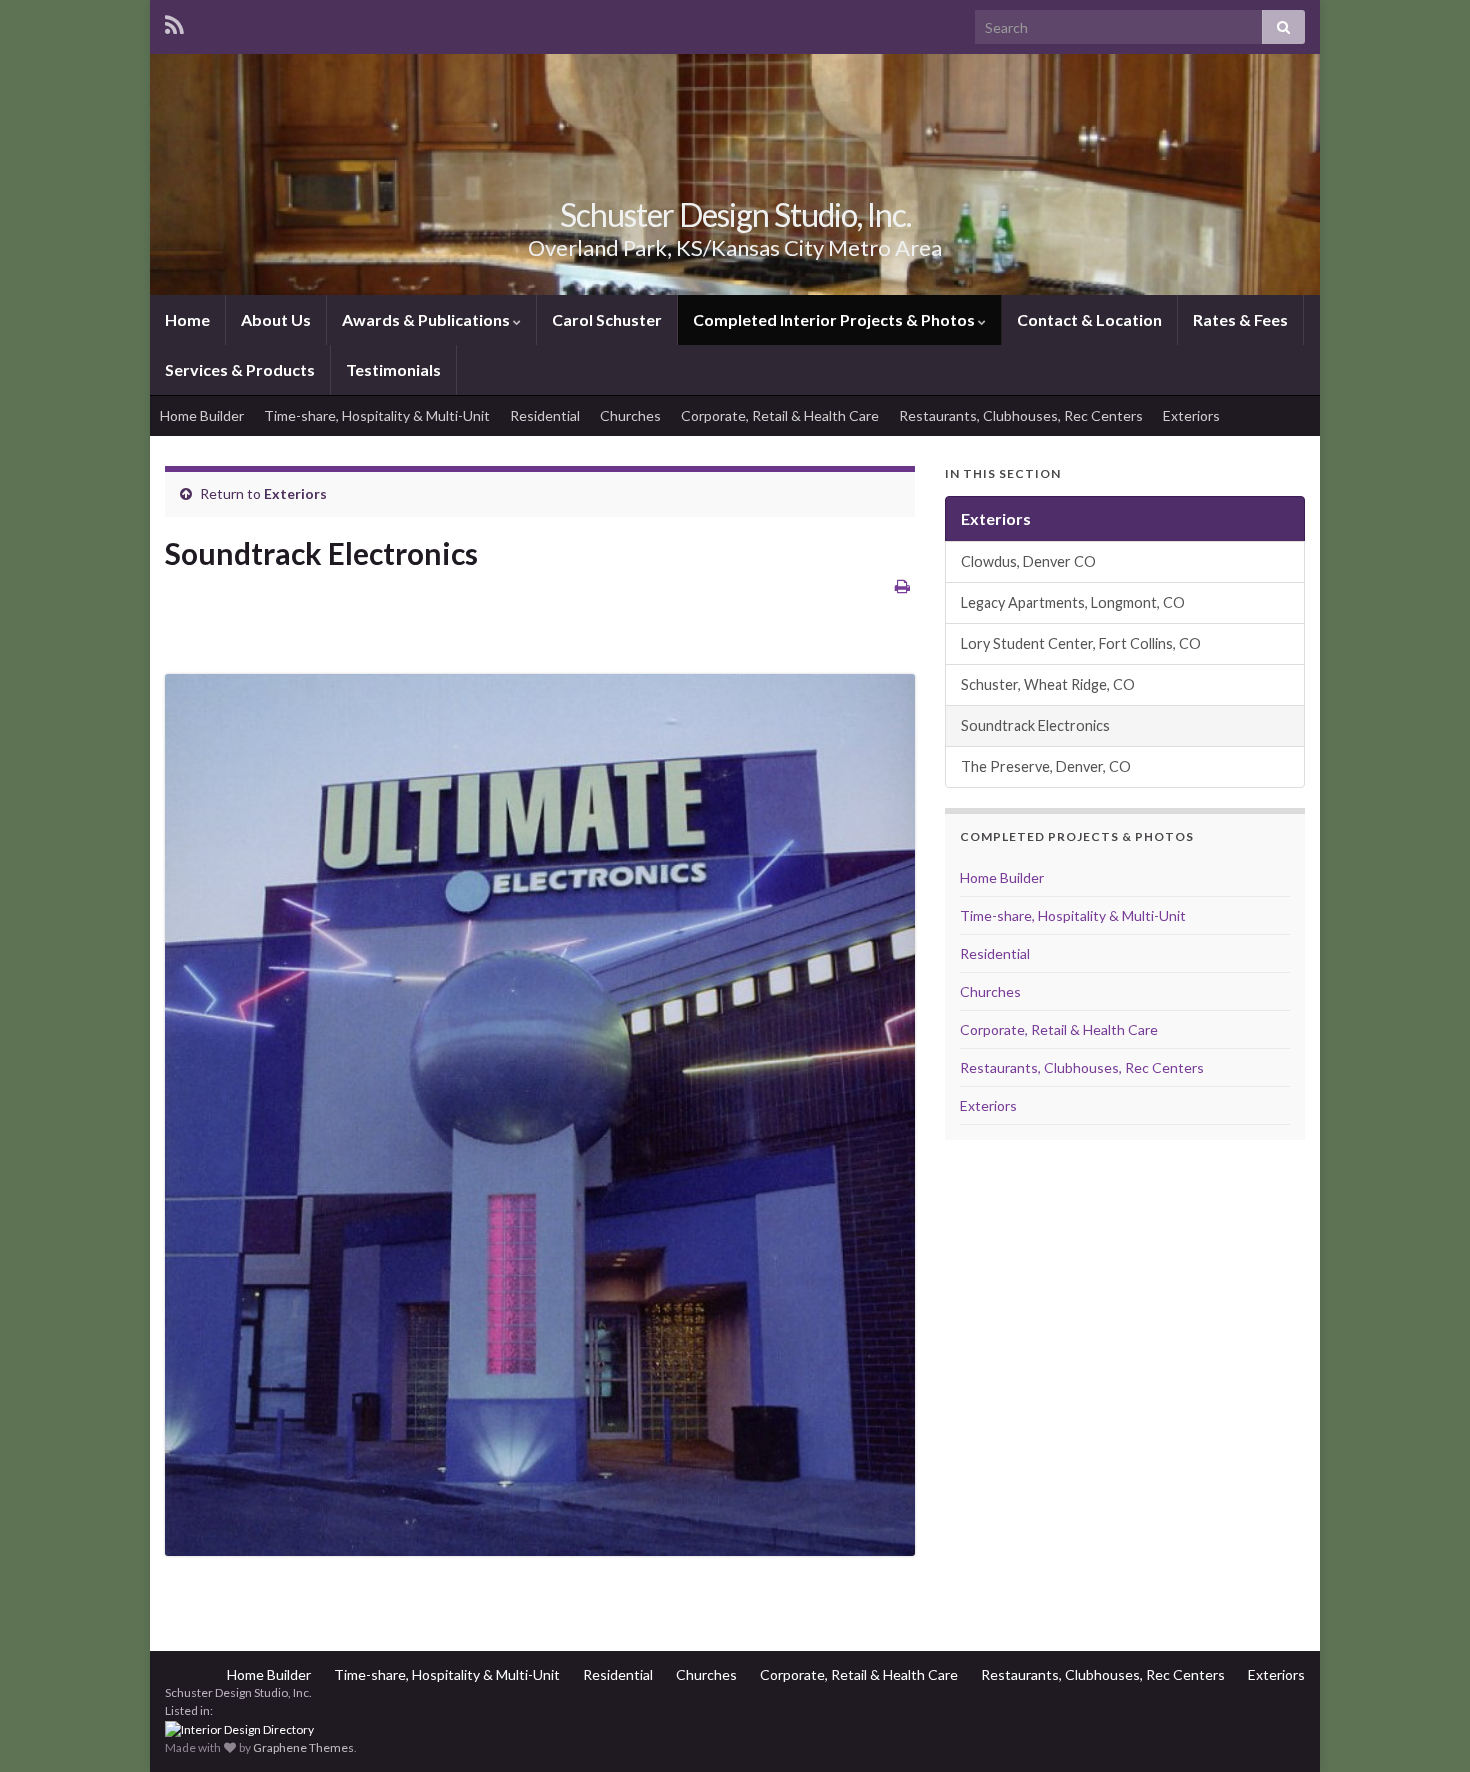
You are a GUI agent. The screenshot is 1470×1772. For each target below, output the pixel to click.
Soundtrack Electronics (1035, 725)
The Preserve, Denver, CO (1046, 766)
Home (187, 319)
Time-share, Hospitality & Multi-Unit (377, 415)
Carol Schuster (607, 319)
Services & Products (240, 369)
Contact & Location (1089, 319)
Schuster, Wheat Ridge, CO (1048, 684)
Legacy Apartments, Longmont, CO (1073, 602)
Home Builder (202, 415)
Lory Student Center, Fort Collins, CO (1081, 643)
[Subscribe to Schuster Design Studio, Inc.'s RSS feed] (174, 21)
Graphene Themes (303, 1747)
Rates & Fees (1240, 319)
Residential (545, 415)
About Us (276, 319)
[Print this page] (902, 585)
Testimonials (393, 369)
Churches (630, 415)
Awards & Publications (427, 319)
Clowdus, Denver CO (1028, 561)
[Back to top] (1425, 1727)
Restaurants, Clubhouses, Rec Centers (1021, 415)
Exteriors (1191, 415)
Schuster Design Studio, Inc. (735, 214)
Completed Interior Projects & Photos (835, 319)
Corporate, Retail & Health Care (780, 415)
